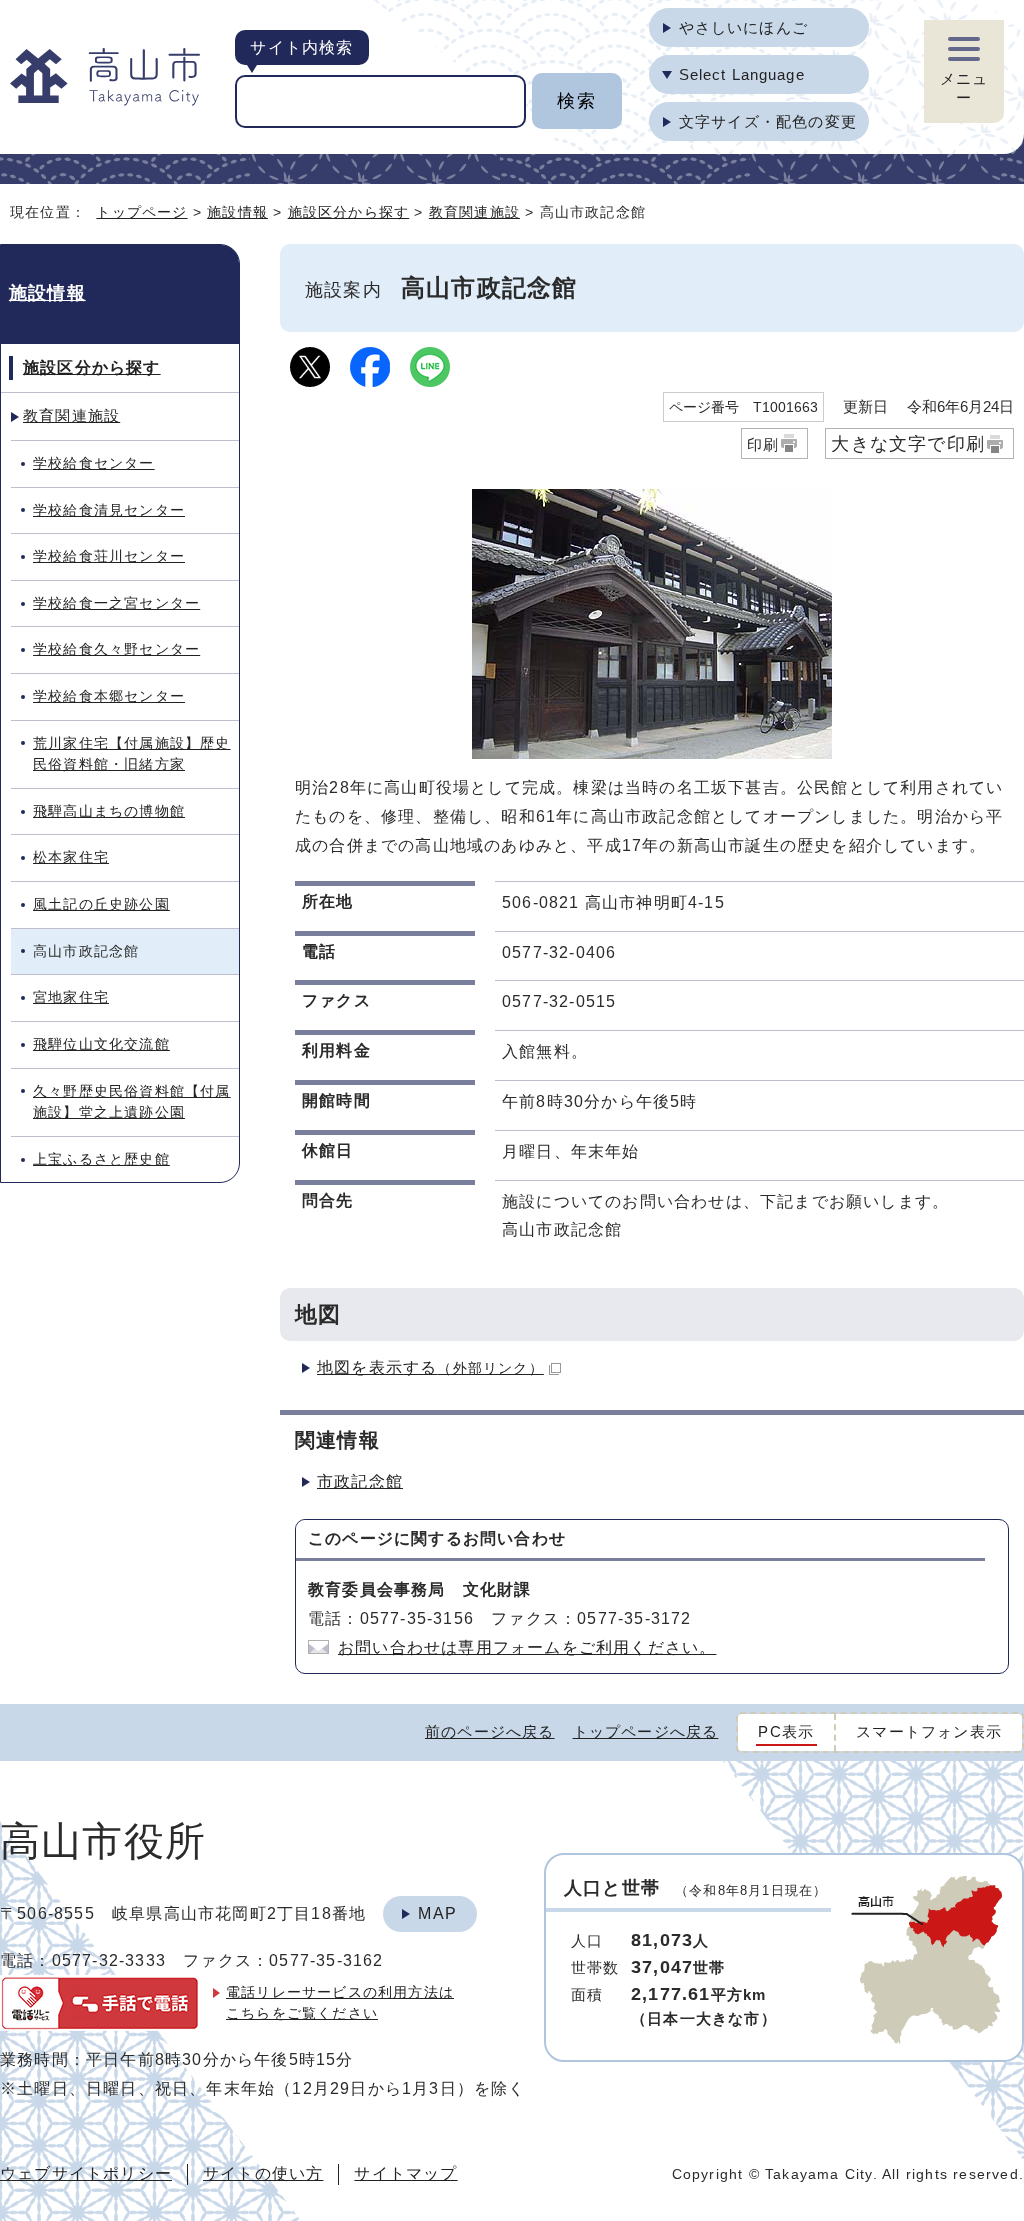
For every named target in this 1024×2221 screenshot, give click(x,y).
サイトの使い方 (263, 2173)
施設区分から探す (349, 212)
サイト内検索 (301, 47)
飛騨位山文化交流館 (101, 1044)
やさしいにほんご (743, 27)
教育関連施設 (474, 212)
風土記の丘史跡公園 (101, 904)
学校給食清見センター (109, 510)
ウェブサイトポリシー (86, 2173)
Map (437, 1913)
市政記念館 (360, 1481)
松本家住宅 (71, 857)
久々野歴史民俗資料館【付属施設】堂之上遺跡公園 (132, 1102)
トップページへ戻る (646, 1731)
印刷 (763, 444)
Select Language (742, 74)
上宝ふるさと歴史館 (101, 1159)
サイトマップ (405, 2173)
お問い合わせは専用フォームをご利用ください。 (527, 1647)
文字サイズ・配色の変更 (768, 121)
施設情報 (237, 212)
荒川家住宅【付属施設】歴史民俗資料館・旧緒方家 (132, 754)
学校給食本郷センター (109, 696)
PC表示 (786, 1731)
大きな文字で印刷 (908, 443)
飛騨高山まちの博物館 (109, 811)
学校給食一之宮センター (116, 603)
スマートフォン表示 (929, 1731)
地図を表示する (430, 1367)
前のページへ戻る (490, 1731)
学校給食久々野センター (116, 649)
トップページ (141, 212)
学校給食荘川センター (109, 556)
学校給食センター (94, 463)
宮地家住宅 (71, 997)
